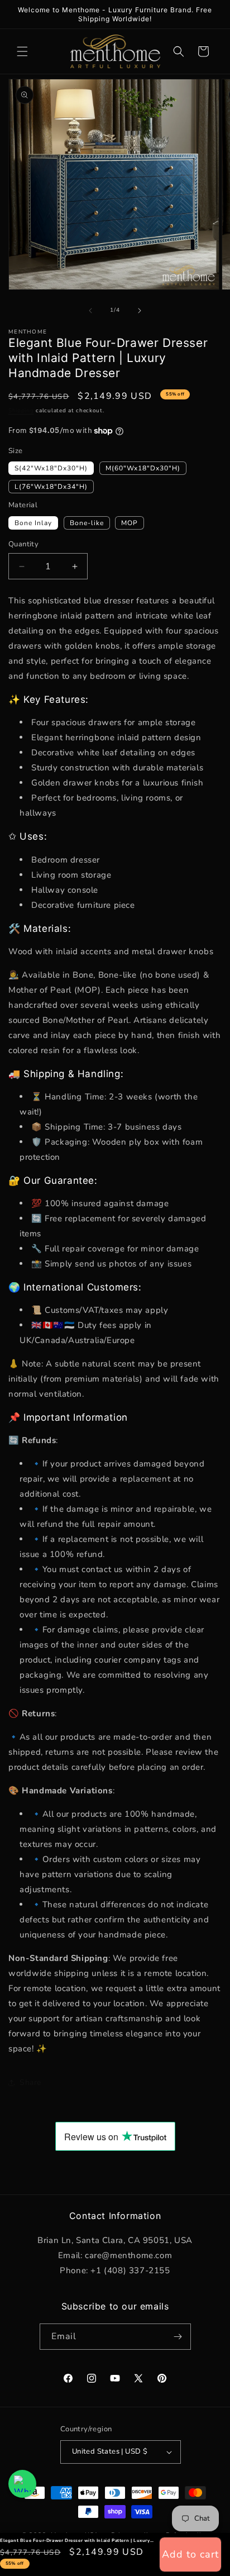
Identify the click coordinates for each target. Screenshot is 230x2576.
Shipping (21, 411)
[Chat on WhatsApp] (22, 2484)
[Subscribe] (178, 2337)
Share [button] (30, 2082)
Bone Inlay (33, 523)
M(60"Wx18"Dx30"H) (143, 468)
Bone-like (87, 523)
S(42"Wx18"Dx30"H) (51, 468)
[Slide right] (140, 311)
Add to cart (190, 2554)
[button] (22, 51)
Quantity (23, 544)
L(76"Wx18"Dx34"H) (51, 487)
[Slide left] (90, 311)
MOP (130, 523)
